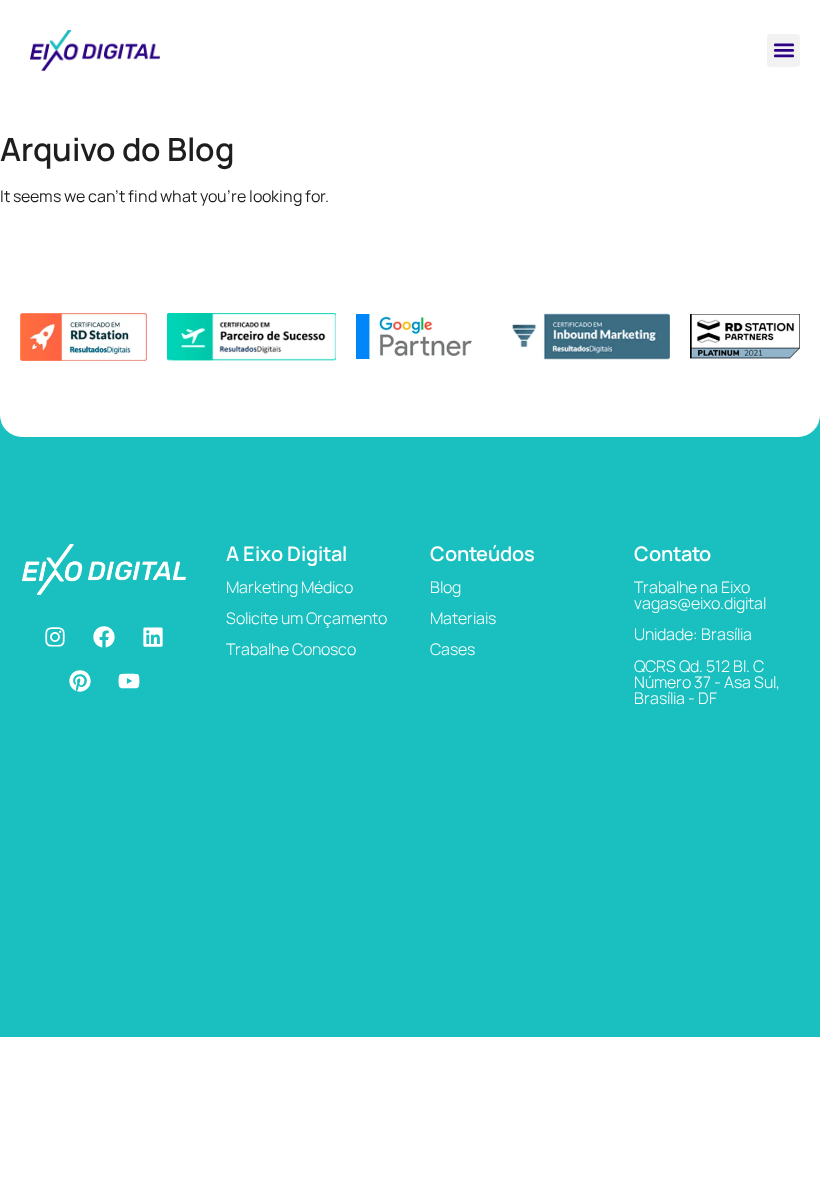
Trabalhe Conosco (291, 649)
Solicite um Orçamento (306, 618)
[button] (783, 50)
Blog (445, 587)
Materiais (463, 618)
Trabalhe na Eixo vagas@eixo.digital (700, 595)
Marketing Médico (289, 587)
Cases (452, 649)
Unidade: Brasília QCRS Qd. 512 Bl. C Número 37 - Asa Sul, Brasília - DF (707, 666)
